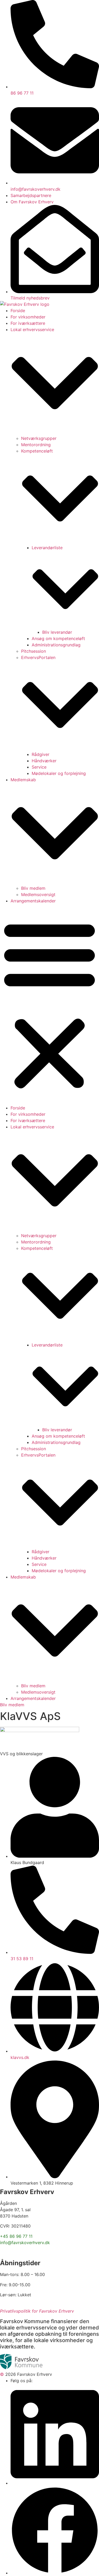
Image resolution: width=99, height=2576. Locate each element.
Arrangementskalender (33, 901)
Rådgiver (41, 754)
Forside (18, 311)
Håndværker (44, 761)
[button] (49, 1004)
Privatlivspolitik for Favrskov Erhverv (37, 2311)
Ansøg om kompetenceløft (58, 638)
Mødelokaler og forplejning (59, 773)
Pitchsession (34, 651)
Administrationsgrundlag (56, 645)
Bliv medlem (33, 888)
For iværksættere (28, 323)
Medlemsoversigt (38, 894)
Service (39, 767)
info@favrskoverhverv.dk (25, 2243)
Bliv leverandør (57, 632)
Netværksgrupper (39, 438)
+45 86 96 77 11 (16, 2236)
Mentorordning (36, 445)
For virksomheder (28, 317)
